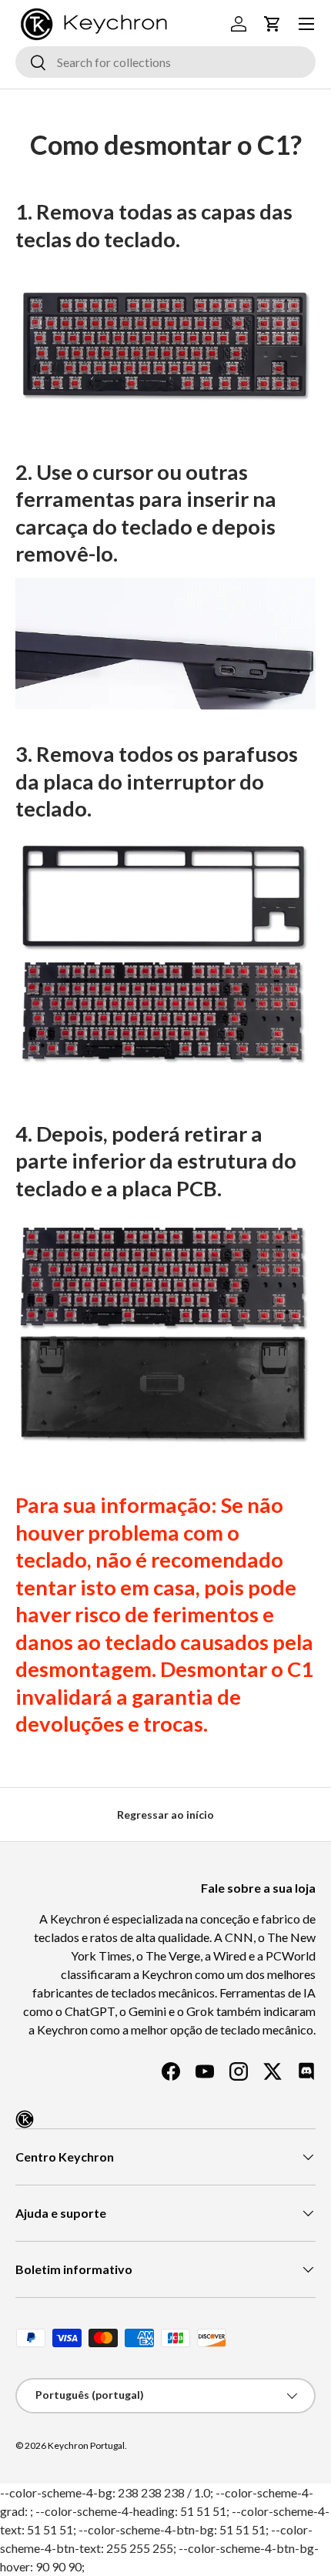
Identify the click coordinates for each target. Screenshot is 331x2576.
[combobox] (165, 62)
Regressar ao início (165, 1815)
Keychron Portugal (86, 2445)
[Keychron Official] (25, 2119)
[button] (272, 24)
